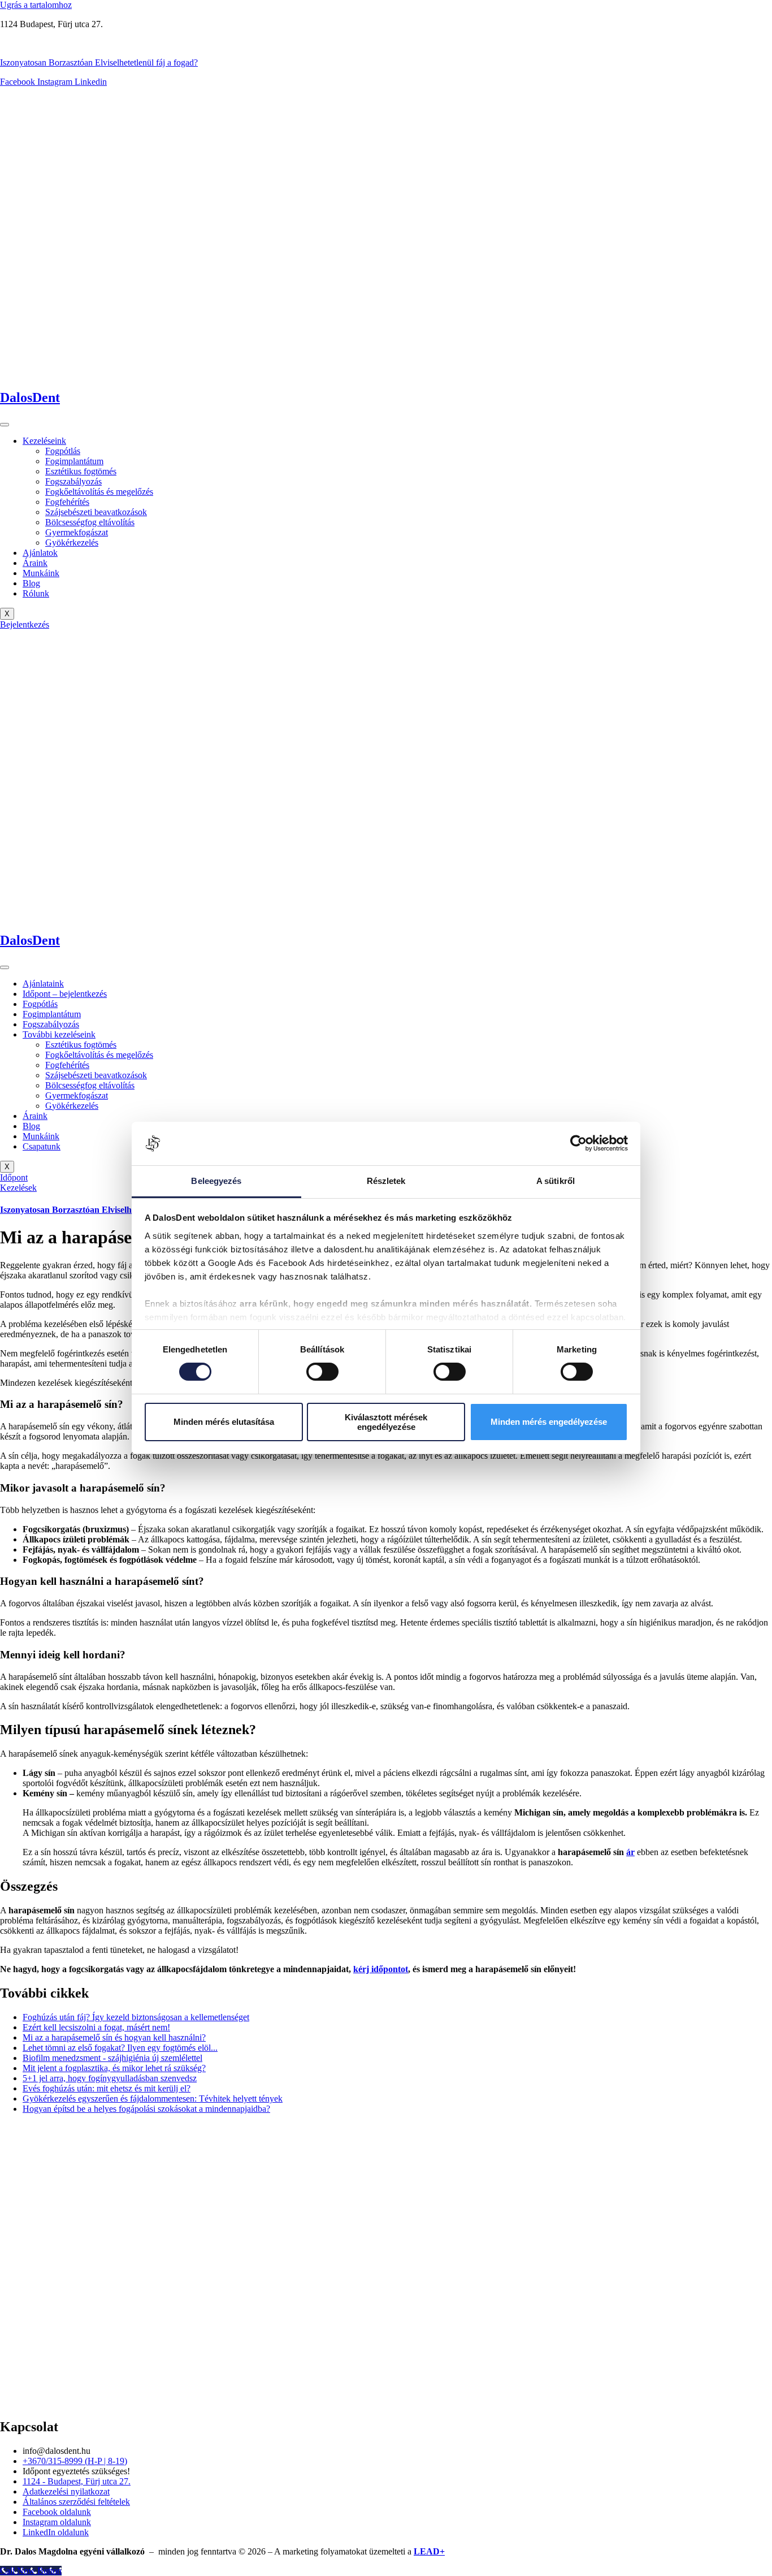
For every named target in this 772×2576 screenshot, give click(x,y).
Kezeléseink (44, 441)
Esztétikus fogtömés (81, 471)
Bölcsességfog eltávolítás (90, 522)
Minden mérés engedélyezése (549, 1422)
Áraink (35, 563)
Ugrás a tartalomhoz (36, 5)
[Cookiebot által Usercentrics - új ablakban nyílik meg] (578, 1143)
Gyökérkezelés (72, 543)
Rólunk (36, 593)
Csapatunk (42, 1146)
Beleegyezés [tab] (216, 1181)
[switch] (322, 1372)
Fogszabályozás (73, 481)
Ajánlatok (40, 553)
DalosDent (30, 397)
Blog (31, 583)
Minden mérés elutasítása (224, 1422)
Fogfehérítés (67, 502)
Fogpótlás (63, 451)
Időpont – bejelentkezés (65, 994)
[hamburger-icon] (5, 425)
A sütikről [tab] (556, 1181)
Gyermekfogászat (77, 532)
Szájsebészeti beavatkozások (96, 512)
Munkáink (41, 573)
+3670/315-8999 (30, 43)
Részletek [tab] (386, 1181)
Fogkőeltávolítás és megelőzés (99, 492)
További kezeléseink (59, 1034)
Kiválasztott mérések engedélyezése (386, 1422)
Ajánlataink (43, 984)
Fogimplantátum (74, 461)
